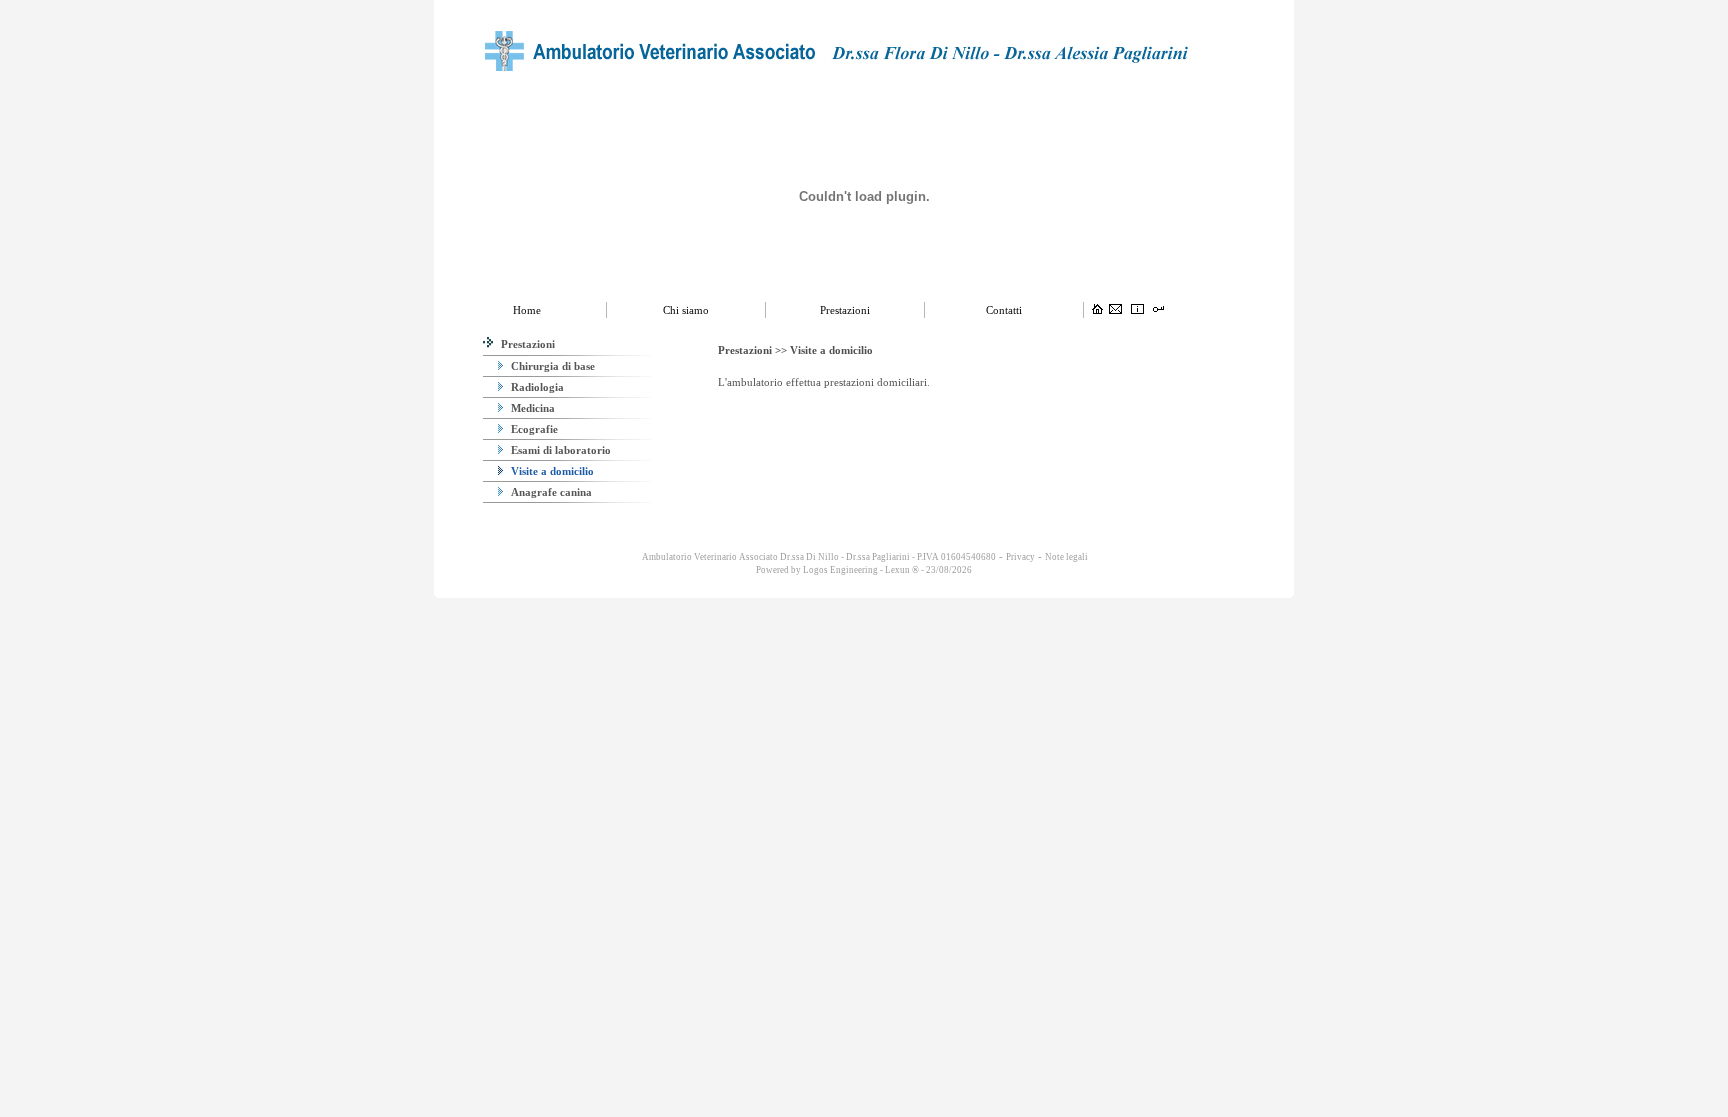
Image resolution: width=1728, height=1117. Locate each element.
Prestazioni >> (754, 350)
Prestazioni (526, 344)
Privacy (1020, 557)
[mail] (1115, 310)
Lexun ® (902, 570)
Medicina (531, 408)
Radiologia (536, 387)
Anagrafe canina (550, 492)
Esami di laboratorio (559, 450)
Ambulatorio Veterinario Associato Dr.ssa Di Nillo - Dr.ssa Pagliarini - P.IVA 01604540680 (818, 557)
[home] (1097, 310)
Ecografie (533, 429)
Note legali (1066, 557)
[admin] (1158, 310)
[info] (1137, 310)
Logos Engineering (840, 570)
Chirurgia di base (551, 366)
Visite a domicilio (551, 471)
